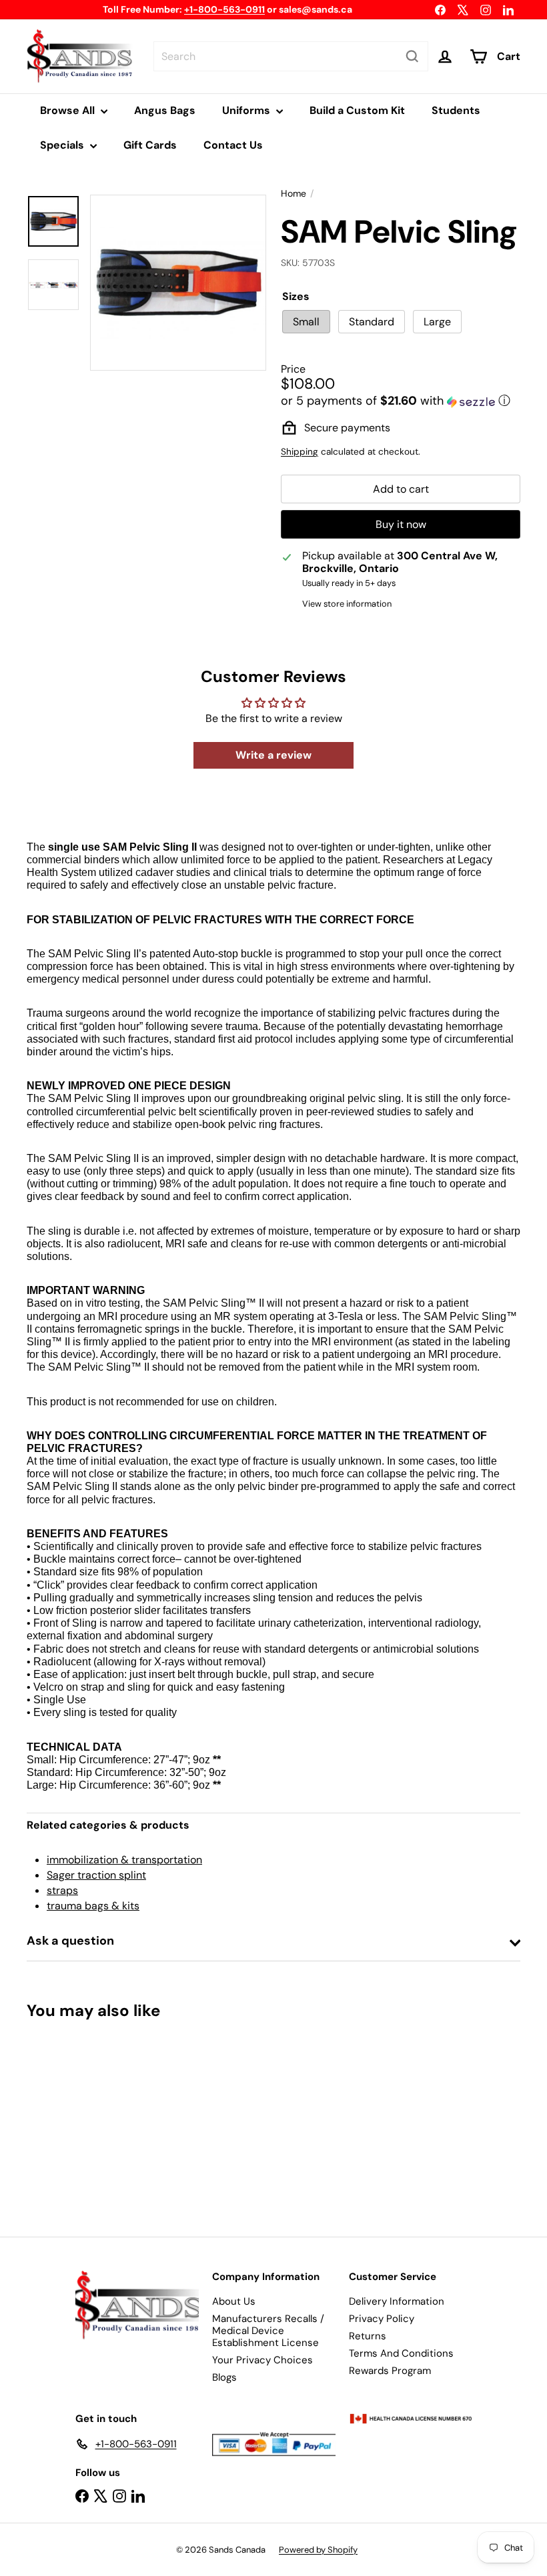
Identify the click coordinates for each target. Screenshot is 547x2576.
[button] (401, 401)
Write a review (273, 755)
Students (456, 110)
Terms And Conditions (401, 2353)
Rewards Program (390, 2371)
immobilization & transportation (124, 1860)
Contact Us (233, 145)
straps (62, 1890)
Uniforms (247, 110)
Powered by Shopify (318, 2550)
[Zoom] (178, 283)
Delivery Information (397, 2301)
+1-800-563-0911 (224, 9)
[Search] (412, 56)
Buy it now (401, 524)
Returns (368, 2336)
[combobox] (291, 56)
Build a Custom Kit (357, 110)
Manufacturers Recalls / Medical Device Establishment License (268, 2331)
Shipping (300, 452)
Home (294, 194)
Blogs (224, 2377)
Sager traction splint (96, 1875)
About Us (234, 2301)
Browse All (69, 110)
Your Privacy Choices (262, 2360)
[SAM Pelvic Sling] (62, 2119)
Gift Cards (150, 145)
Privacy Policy (382, 2319)
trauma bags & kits (93, 1906)
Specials (63, 145)
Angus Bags (165, 110)
